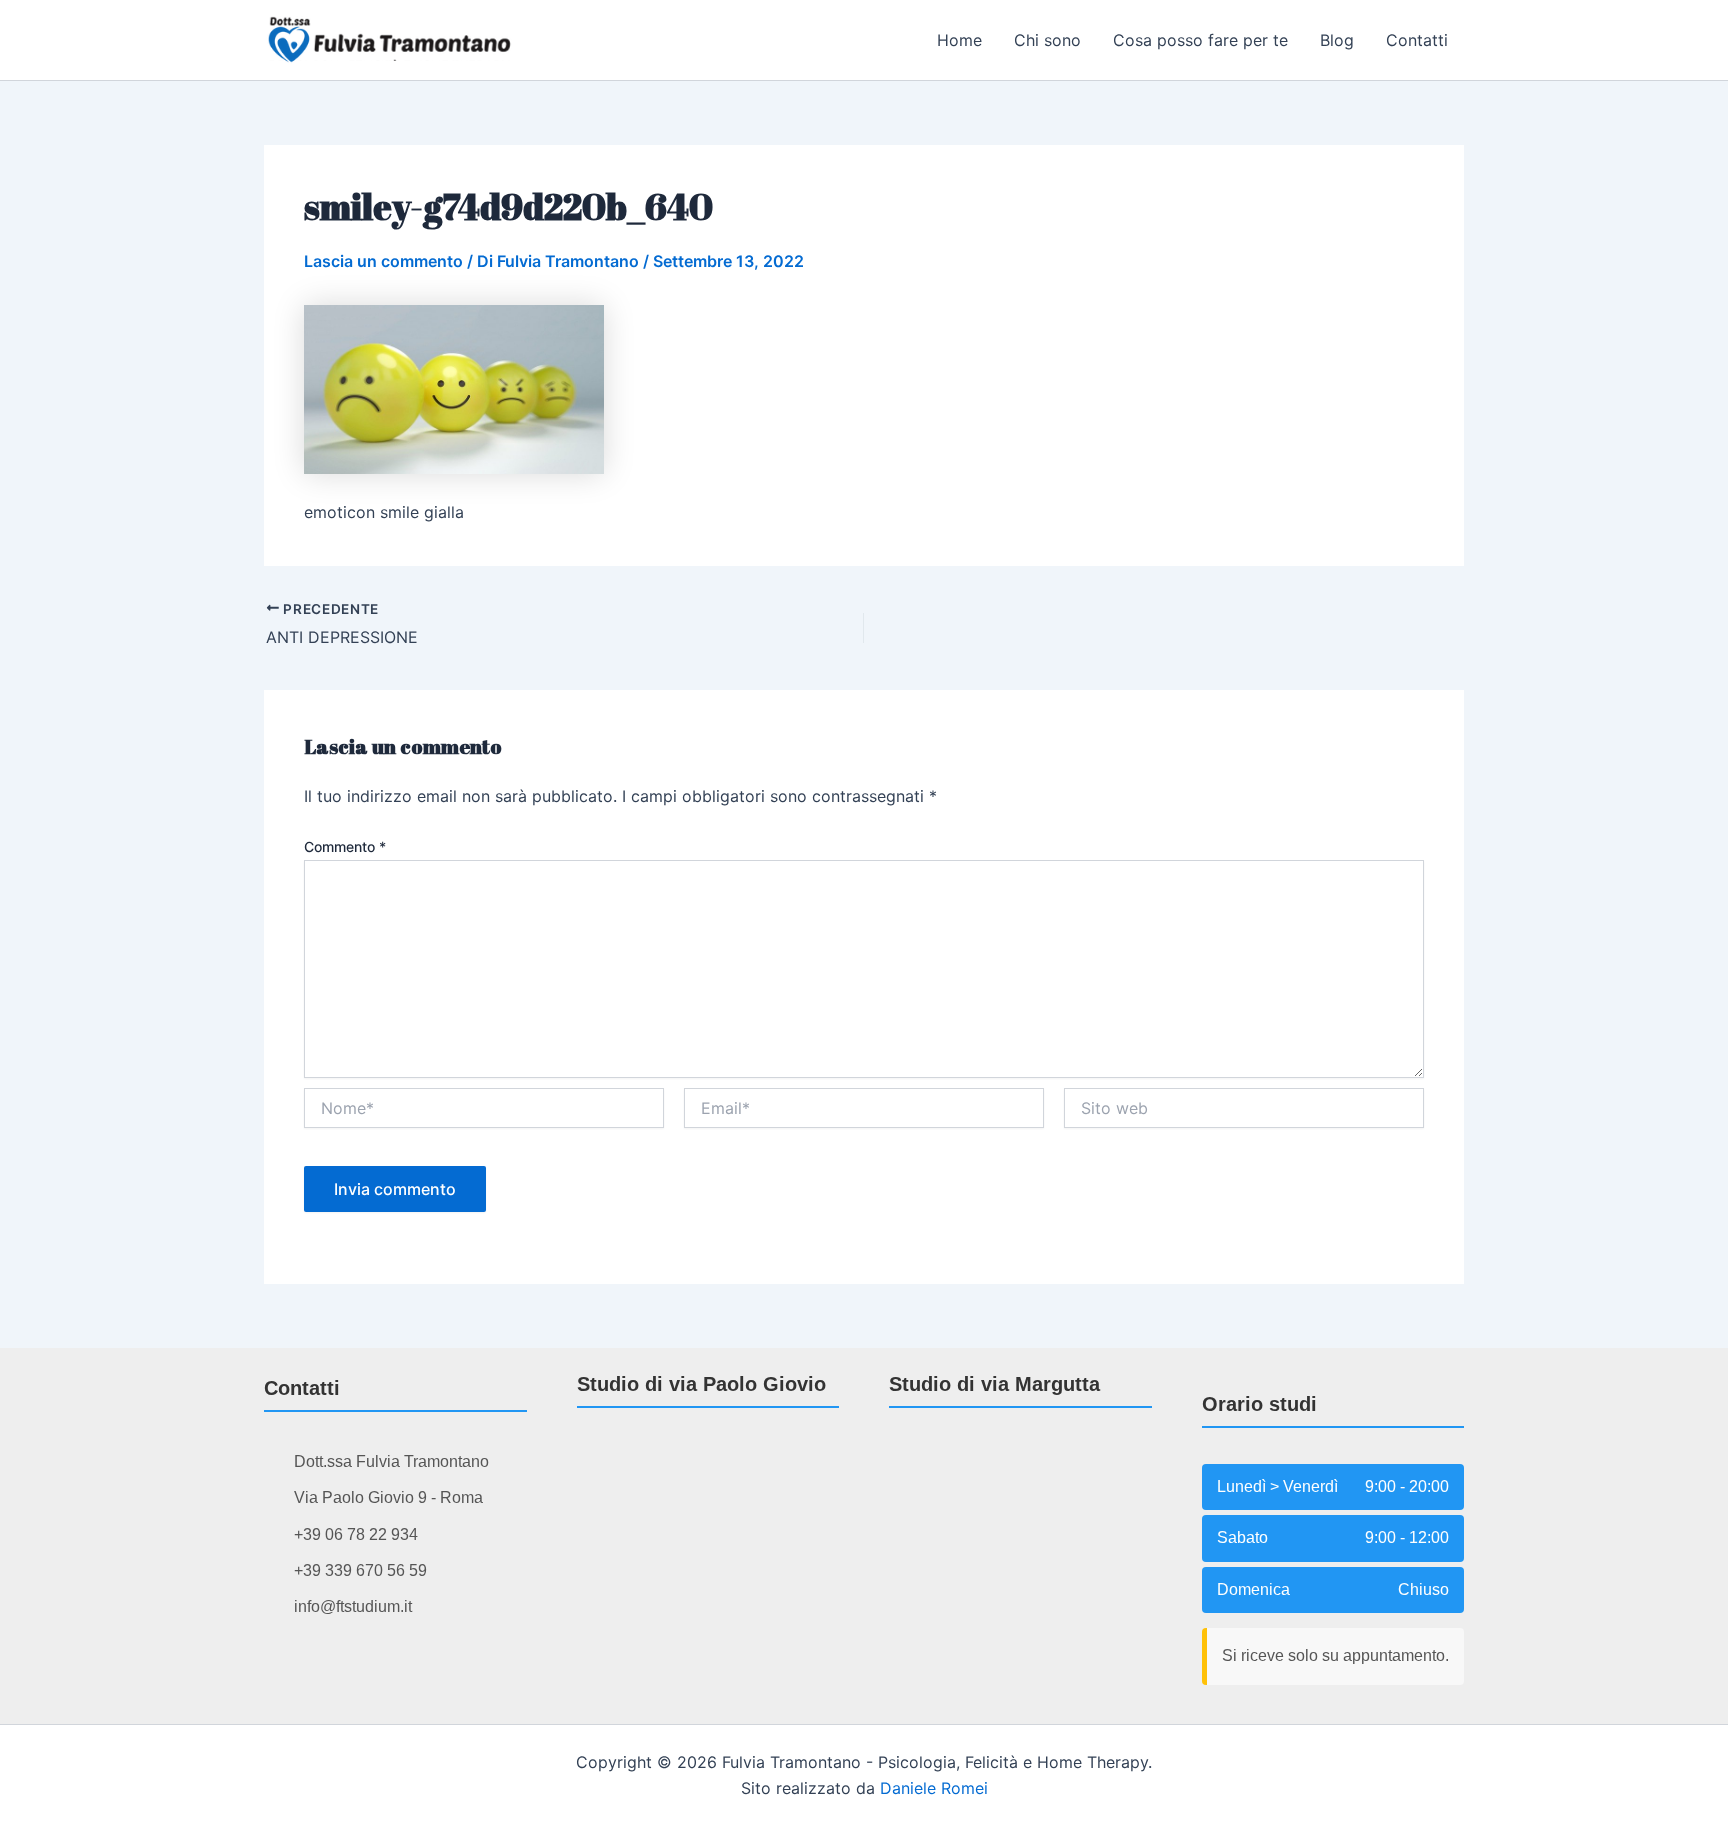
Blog (1337, 40)
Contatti (1417, 40)
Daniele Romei (934, 1788)
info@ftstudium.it (353, 1606)
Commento (345, 846)
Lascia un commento (383, 261)
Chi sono (1047, 40)
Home (959, 40)
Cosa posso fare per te (1200, 40)
